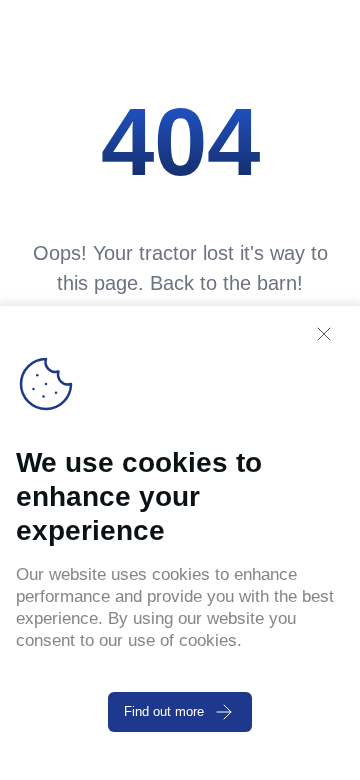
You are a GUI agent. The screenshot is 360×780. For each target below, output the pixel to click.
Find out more (164, 711)
